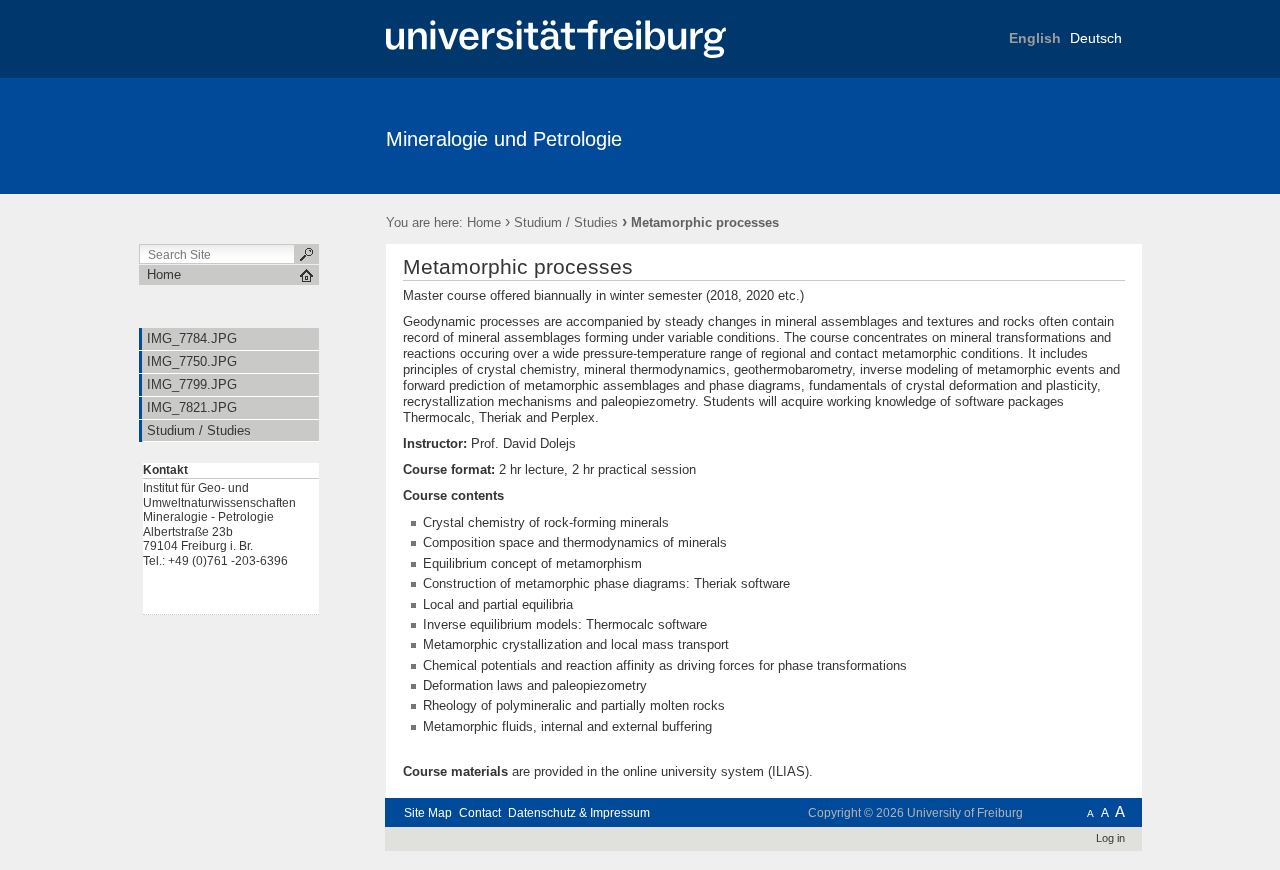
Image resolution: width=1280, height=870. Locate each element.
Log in (1110, 838)
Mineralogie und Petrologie (504, 139)
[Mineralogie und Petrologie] (1044, 135)
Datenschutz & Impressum (579, 813)
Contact (480, 813)
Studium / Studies (566, 222)
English (1035, 38)
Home (484, 222)
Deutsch (1096, 38)
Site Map (428, 813)
